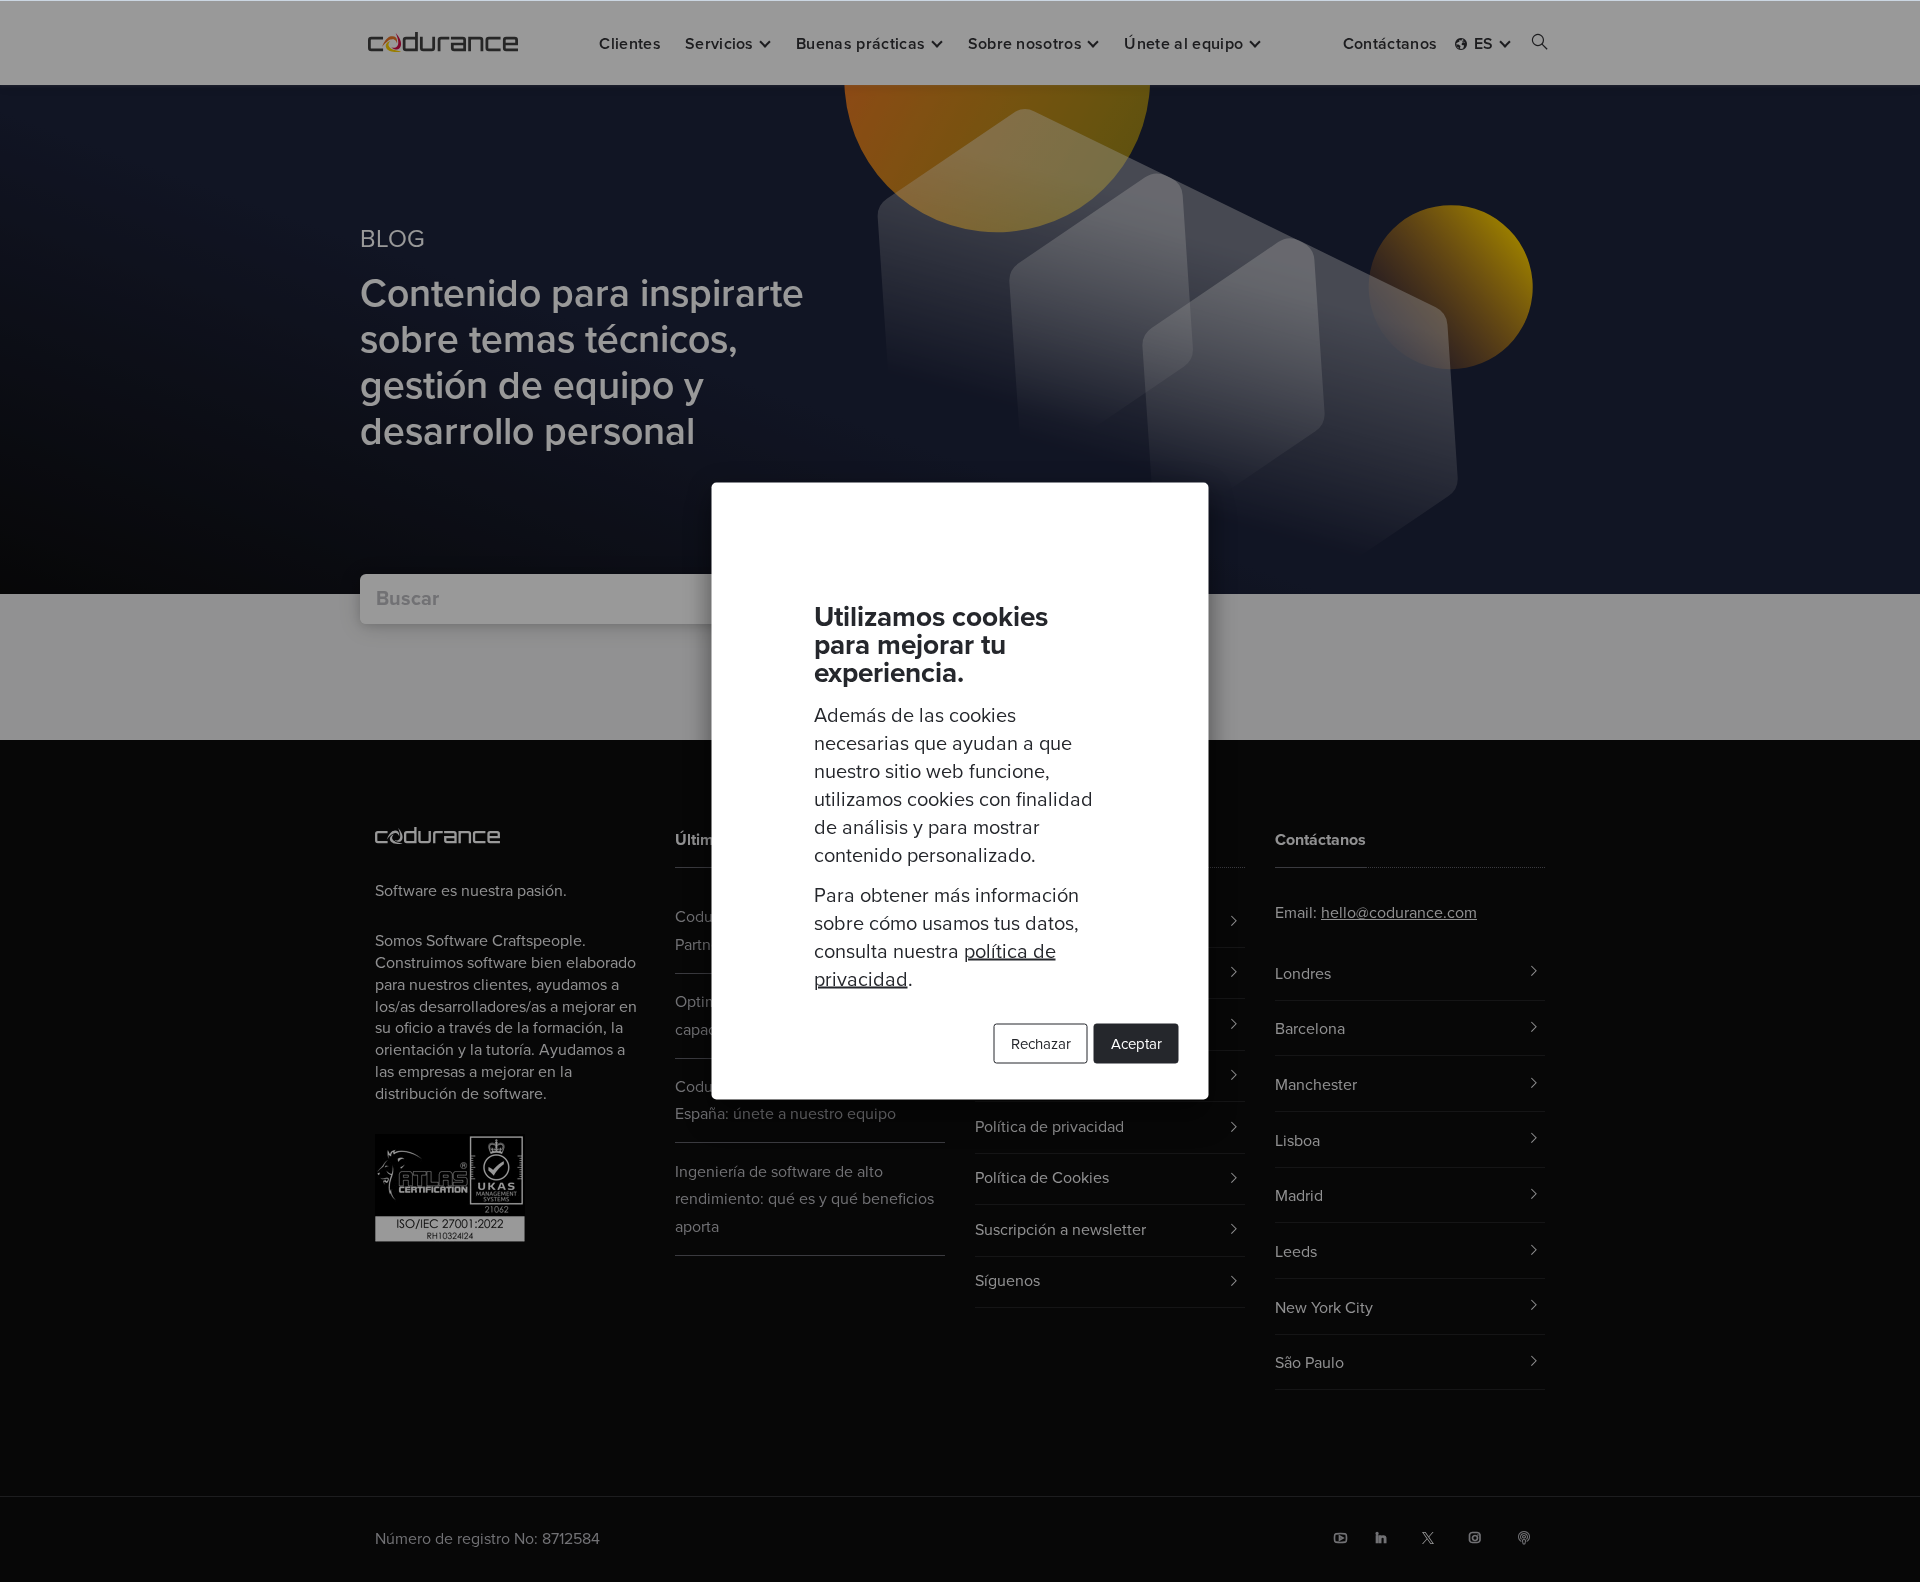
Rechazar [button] (1041, 1044)
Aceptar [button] (1136, 1044)
